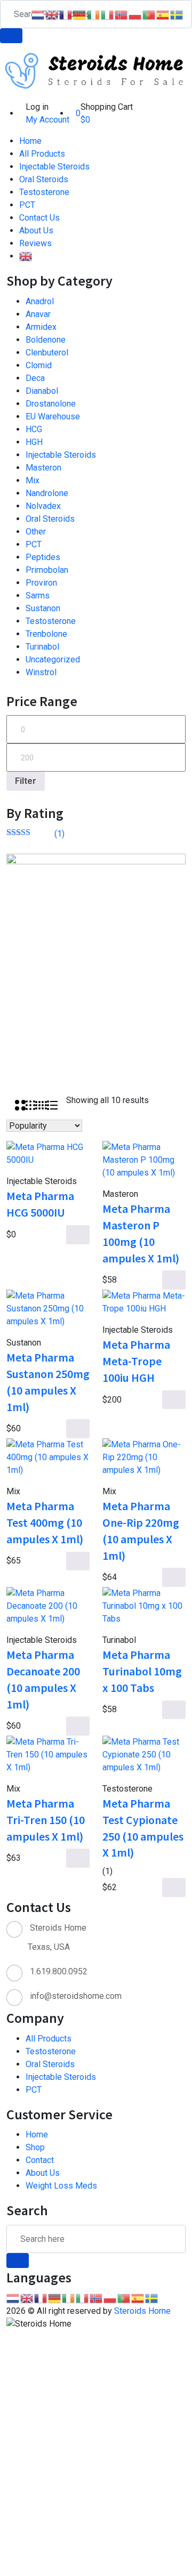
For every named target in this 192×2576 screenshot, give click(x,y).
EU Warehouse (53, 416)
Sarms (38, 596)
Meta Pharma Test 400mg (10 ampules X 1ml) (45, 1522)
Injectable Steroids (54, 167)
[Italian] (83, 2298)
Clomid (39, 365)
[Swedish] (152, 2298)
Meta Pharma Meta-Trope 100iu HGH (136, 1361)
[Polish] (110, 2298)
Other (36, 532)
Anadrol (40, 301)
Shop (35, 2147)
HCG (34, 429)
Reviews (35, 243)
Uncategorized (53, 659)
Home (30, 141)
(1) (35, 834)
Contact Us (39, 218)
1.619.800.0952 (59, 1971)
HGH (34, 442)
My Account (47, 120)
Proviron (41, 583)
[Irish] (69, 2298)
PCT (27, 205)
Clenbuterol (47, 353)
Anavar (38, 314)
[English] (26, 256)
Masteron (43, 468)
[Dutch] (13, 2298)
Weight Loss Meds (61, 2186)
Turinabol (42, 647)
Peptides (43, 557)
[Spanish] (138, 2298)
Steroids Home (142, 2311)
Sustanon (43, 608)
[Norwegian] (97, 2298)
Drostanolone (51, 404)
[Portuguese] (124, 2298)
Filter (26, 781)
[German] (55, 2298)
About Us (36, 230)
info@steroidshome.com (76, 1996)
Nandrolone (47, 493)
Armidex (41, 327)
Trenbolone (46, 634)
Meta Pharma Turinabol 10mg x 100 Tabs (142, 1671)
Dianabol (42, 391)
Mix (33, 480)
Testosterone (44, 192)
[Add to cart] (78, 1235)
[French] (41, 2298)
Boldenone (46, 340)
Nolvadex (43, 506)
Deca (35, 378)
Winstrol (41, 672)
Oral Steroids (44, 179)
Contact (40, 2160)
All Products (42, 154)
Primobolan (47, 570)
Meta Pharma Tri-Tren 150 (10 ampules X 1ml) (46, 1820)
